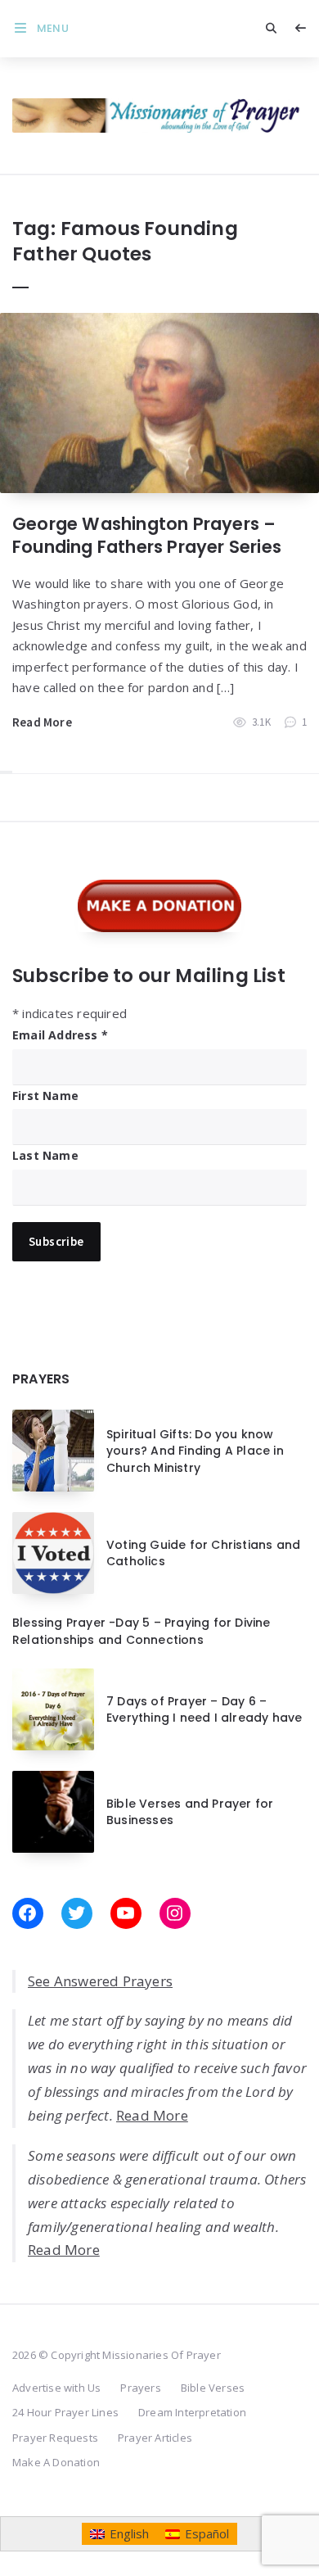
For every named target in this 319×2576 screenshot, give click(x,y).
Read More (42, 722)
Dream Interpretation (192, 2412)
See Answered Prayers (100, 1981)
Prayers (140, 2388)
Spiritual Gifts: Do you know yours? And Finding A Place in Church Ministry (195, 1451)
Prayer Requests (55, 2438)
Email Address (60, 1035)
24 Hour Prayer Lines (65, 2412)
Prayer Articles (155, 2438)
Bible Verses (213, 2388)
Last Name (45, 1155)
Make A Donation (56, 2462)
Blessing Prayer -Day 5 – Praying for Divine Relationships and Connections (142, 1631)
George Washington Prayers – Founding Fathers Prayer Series (147, 535)
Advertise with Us (56, 2388)
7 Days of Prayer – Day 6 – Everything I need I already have (204, 1709)
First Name (45, 1096)
